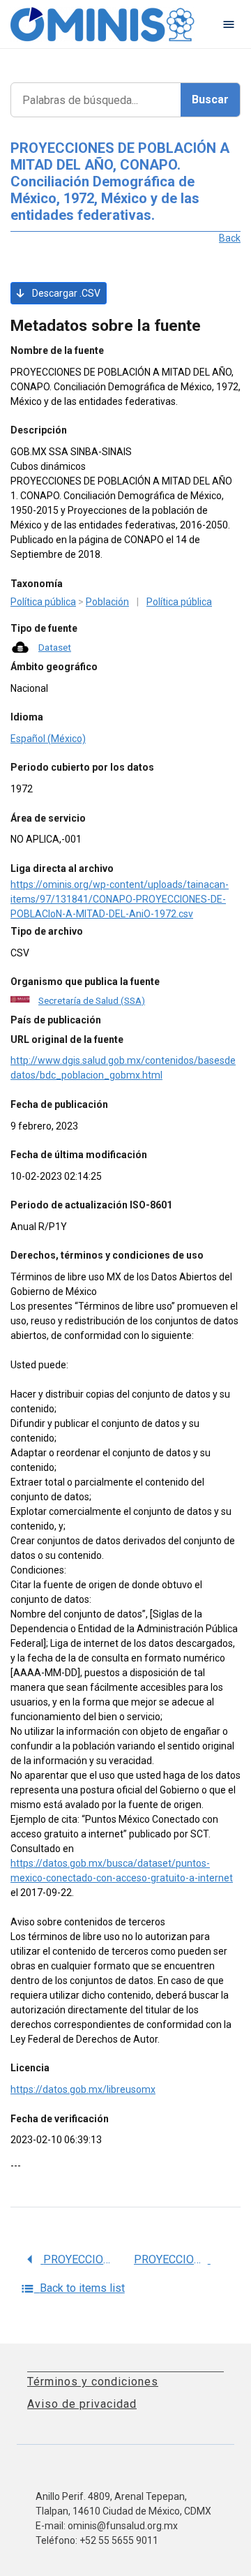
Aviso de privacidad (82, 2404)
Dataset (55, 647)
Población (107, 602)
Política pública (43, 602)
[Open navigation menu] (229, 24)
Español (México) (48, 739)
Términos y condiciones (93, 2382)
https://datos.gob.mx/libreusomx (83, 2089)
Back (230, 238)
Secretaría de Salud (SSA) (92, 1000)
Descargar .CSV (65, 293)
